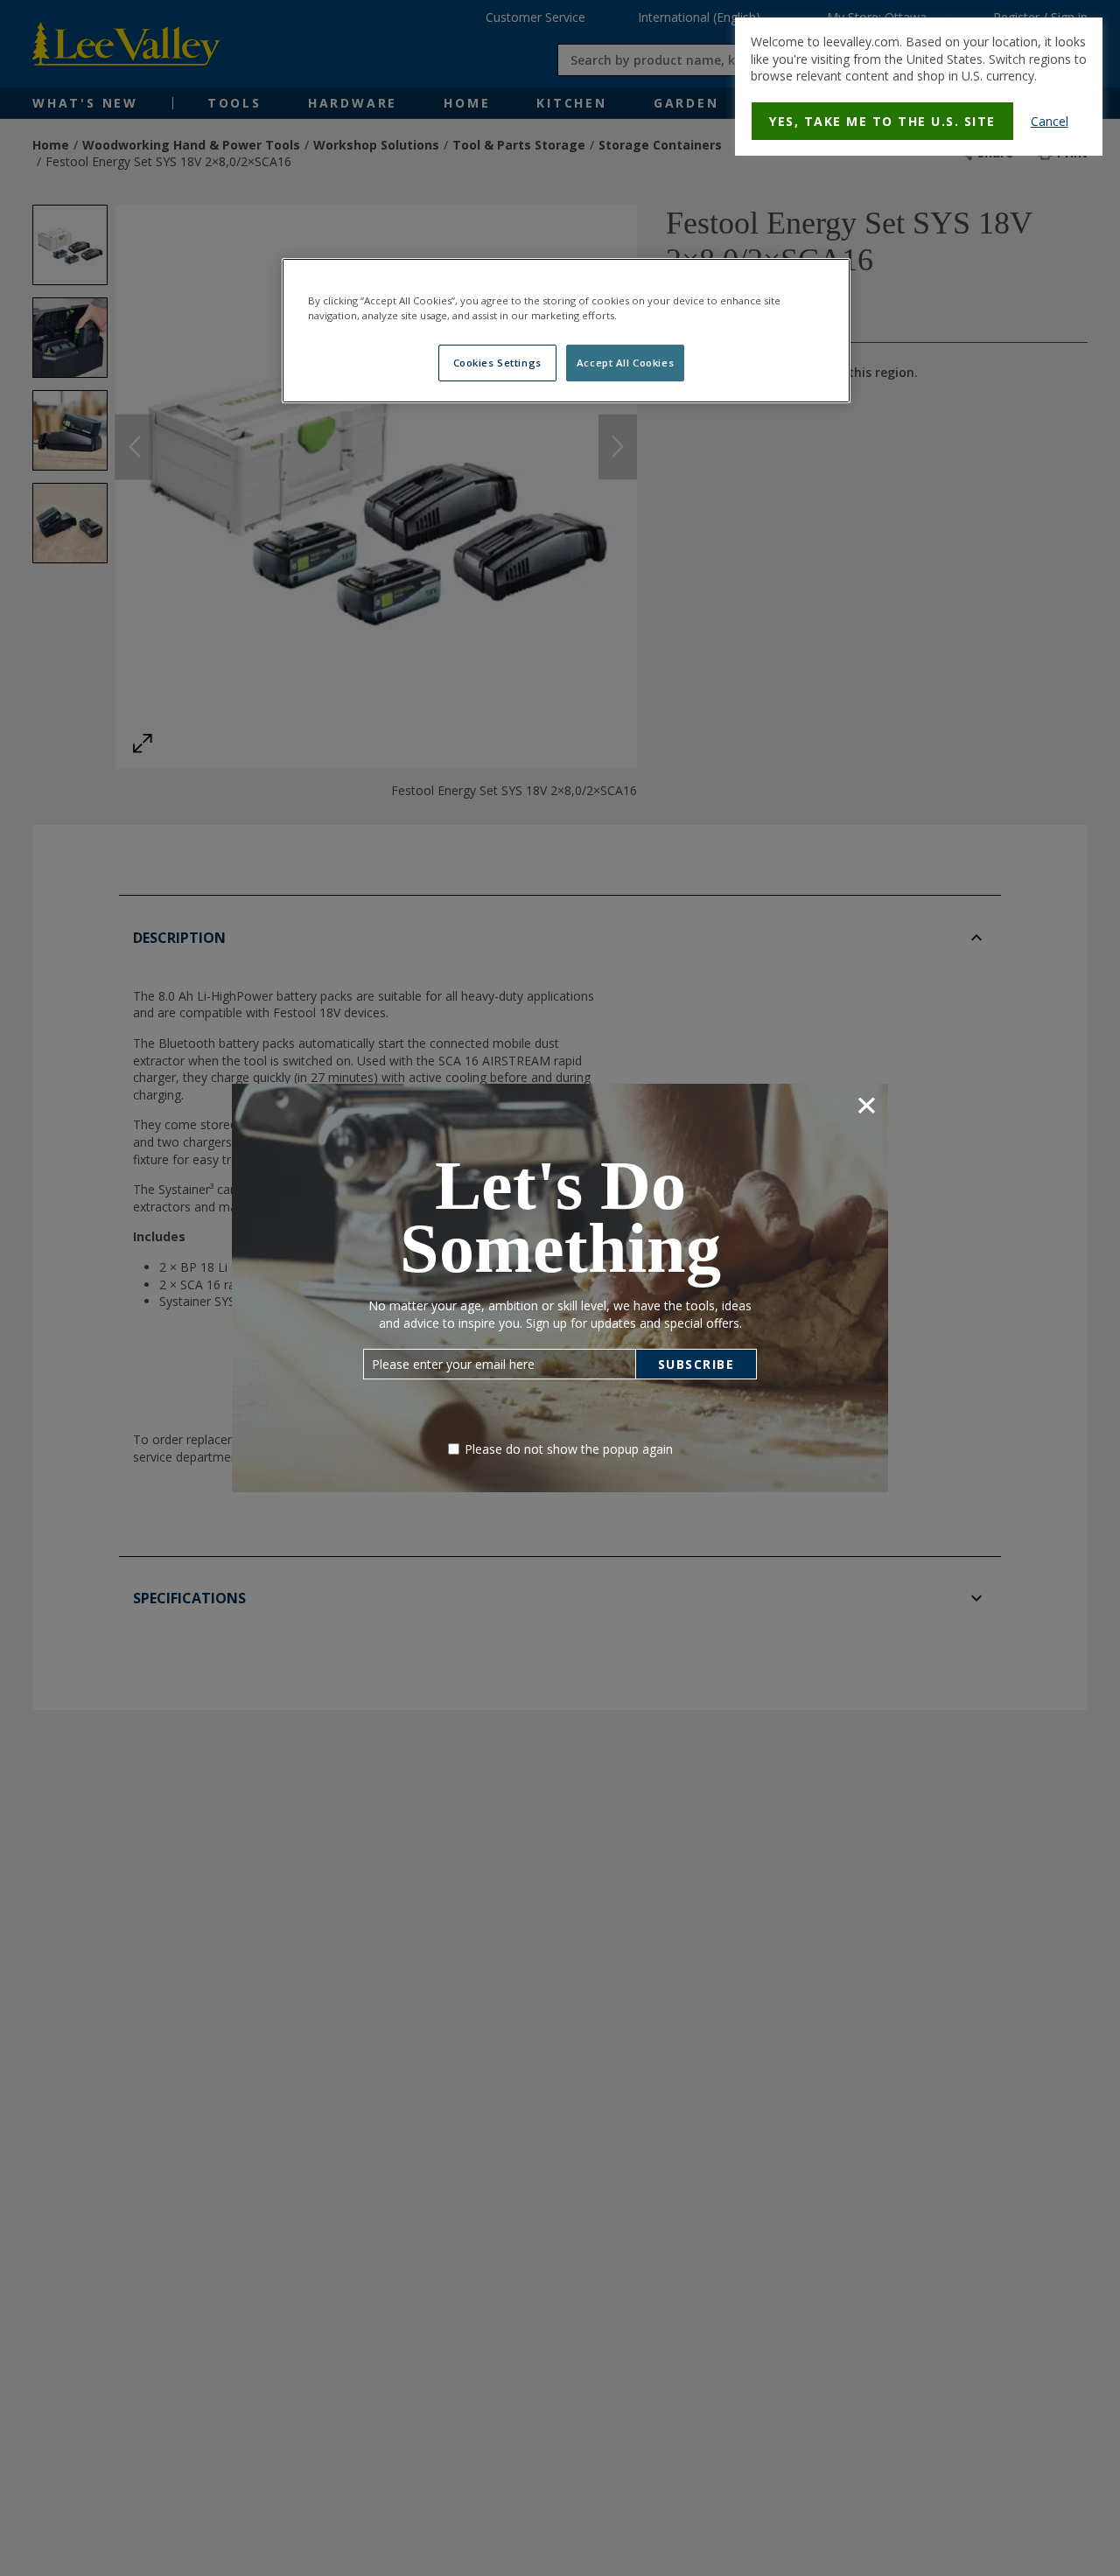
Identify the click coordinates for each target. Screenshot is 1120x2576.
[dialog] (919, 87)
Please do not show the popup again (569, 1449)
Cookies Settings (497, 363)
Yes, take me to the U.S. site (882, 121)
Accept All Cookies (625, 363)
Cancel (1050, 121)
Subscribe (696, 1364)
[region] (566, 331)
